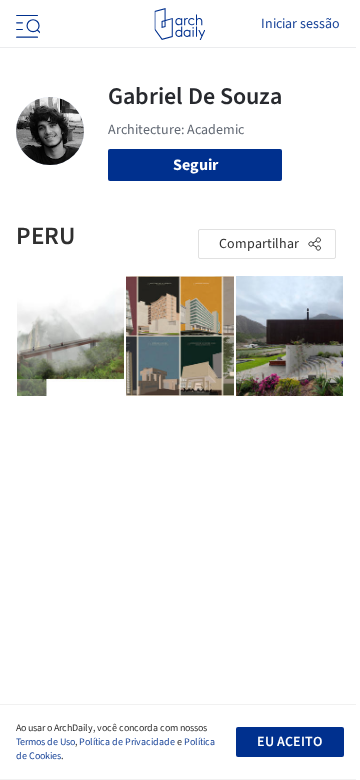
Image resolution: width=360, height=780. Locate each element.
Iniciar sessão (300, 24)
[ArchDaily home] (179, 24)
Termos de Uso (45, 742)
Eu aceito (289, 742)
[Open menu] (26, 24)
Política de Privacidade (127, 742)
